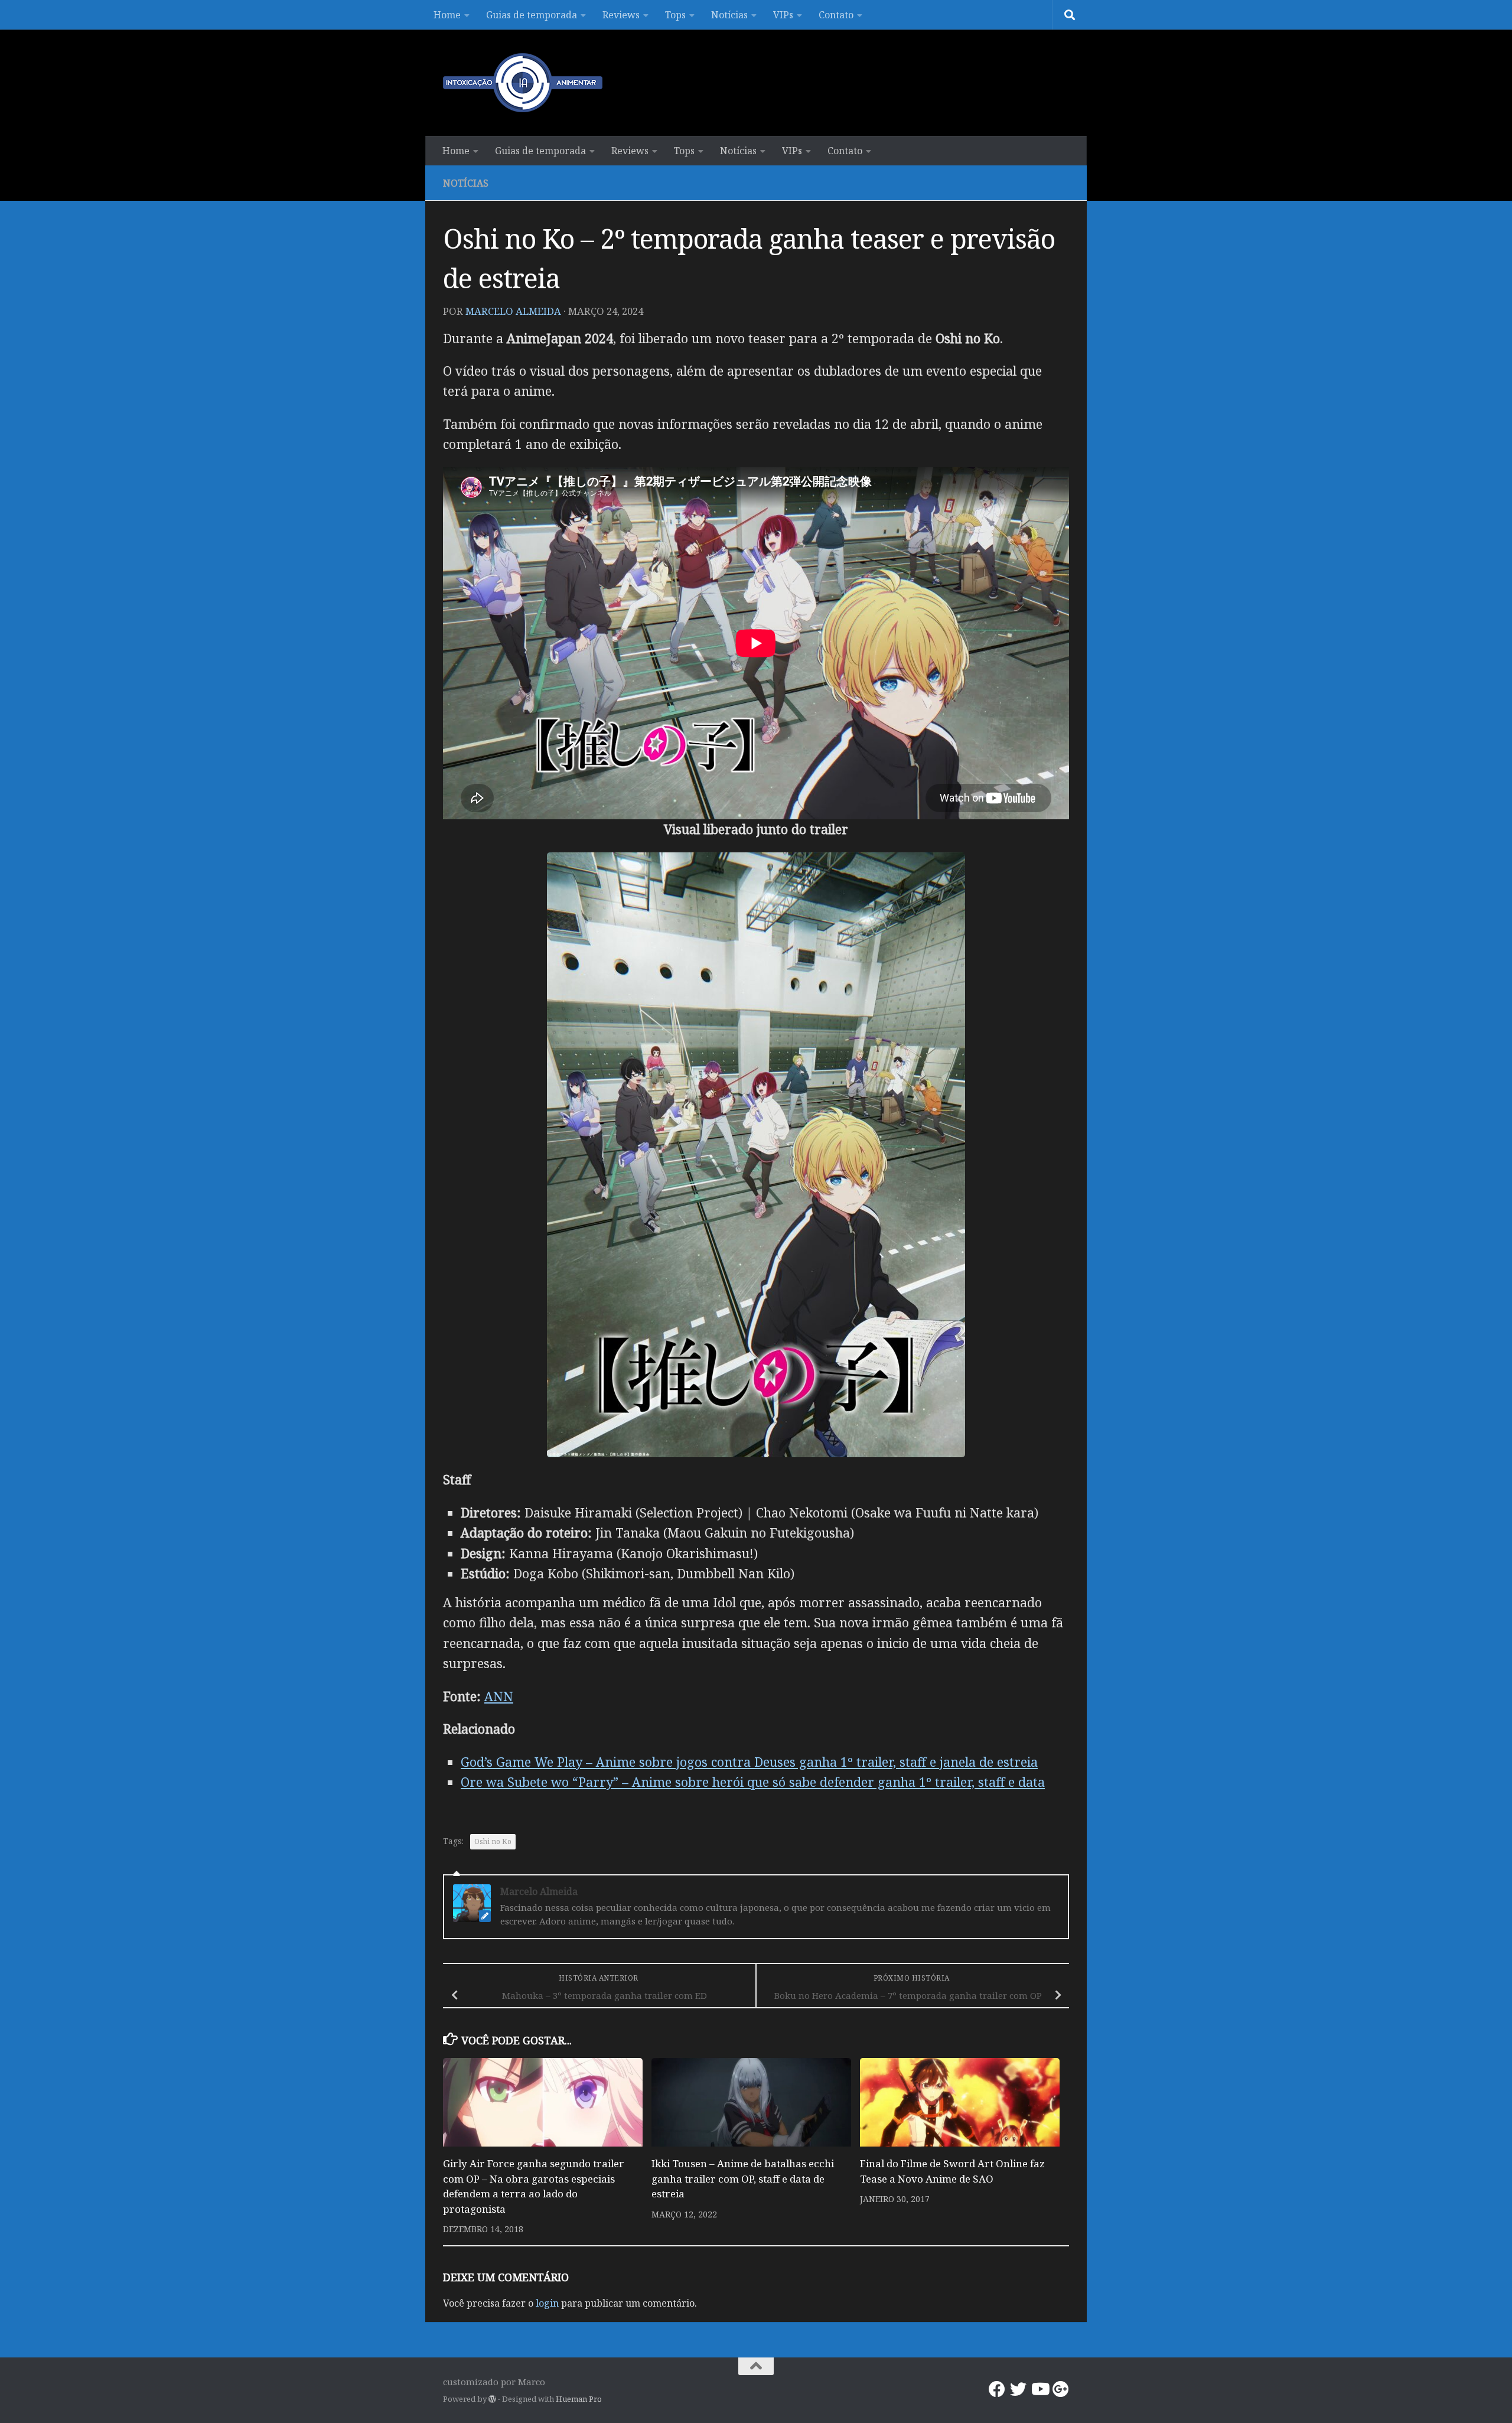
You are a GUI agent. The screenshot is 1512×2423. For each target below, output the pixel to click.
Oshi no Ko (493, 1841)
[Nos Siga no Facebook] (997, 2389)
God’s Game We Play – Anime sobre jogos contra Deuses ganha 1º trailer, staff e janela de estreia (749, 1762)
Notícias (729, 15)
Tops (675, 15)
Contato (836, 15)
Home (447, 15)
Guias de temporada (532, 15)
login (547, 2303)
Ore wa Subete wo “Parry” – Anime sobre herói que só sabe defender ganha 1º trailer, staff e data (753, 1782)
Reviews (621, 15)
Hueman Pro (579, 2399)
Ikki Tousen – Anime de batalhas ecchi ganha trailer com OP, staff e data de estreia (743, 2178)
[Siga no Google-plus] (1061, 2389)
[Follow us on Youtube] (1039, 2389)
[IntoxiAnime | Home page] (523, 83)
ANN (499, 1696)
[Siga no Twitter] (1018, 2389)
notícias (466, 183)
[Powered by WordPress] (492, 2399)
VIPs (783, 15)
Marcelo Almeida (513, 311)
